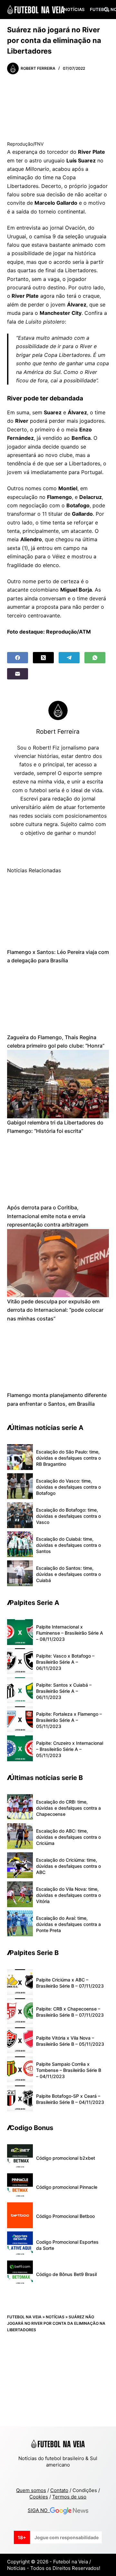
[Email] (18, 674)
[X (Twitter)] (43, 658)
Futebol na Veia (24, 2317)
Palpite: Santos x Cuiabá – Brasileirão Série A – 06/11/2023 (64, 1691)
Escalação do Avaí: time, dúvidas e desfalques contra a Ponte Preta (68, 1924)
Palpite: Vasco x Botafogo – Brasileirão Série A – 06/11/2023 (65, 1662)
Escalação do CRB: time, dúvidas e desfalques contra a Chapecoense (68, 1808)
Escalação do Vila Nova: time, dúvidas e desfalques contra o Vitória (68, 1895)
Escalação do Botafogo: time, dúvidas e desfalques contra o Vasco (68, 1516)
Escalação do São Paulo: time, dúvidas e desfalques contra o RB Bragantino (68, 1458)
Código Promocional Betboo (65, 2216)
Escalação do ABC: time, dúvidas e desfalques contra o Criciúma (68, 1837)
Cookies (39, 2497)
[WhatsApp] (95, 658)
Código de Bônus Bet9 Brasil (66, 2274)
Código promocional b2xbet (66, 2158)
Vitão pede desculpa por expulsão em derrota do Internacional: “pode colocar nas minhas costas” (55, 1310)
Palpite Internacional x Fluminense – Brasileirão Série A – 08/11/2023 (70, 1633)
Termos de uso (69, 2497)
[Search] (106, 10)
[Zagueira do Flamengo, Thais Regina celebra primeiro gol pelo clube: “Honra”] (58, 999)
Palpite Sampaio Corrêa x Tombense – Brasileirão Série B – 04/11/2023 (69, 2070)
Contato (59, 2490)
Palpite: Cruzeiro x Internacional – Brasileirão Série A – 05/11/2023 (70, 1749)
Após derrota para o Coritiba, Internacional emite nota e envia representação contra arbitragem (48, 1216)
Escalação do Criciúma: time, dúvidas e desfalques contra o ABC (68, 1866)
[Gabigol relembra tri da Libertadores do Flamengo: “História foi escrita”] (58, 1084)
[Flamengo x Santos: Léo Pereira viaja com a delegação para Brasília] (58, 913)
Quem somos (31, 2490)
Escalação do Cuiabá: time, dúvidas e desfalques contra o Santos (68, 1545)
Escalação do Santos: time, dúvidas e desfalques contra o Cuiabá (68, 1574)
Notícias (74, 9)
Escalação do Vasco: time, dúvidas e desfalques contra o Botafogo (68, 1487)
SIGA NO (39, 2510)
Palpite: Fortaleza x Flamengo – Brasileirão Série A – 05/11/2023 (69, 1720)
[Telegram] (69, 658)
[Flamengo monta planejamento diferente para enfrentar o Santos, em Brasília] (58, 1357)
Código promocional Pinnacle (67, 2187)
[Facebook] (18, 658)
